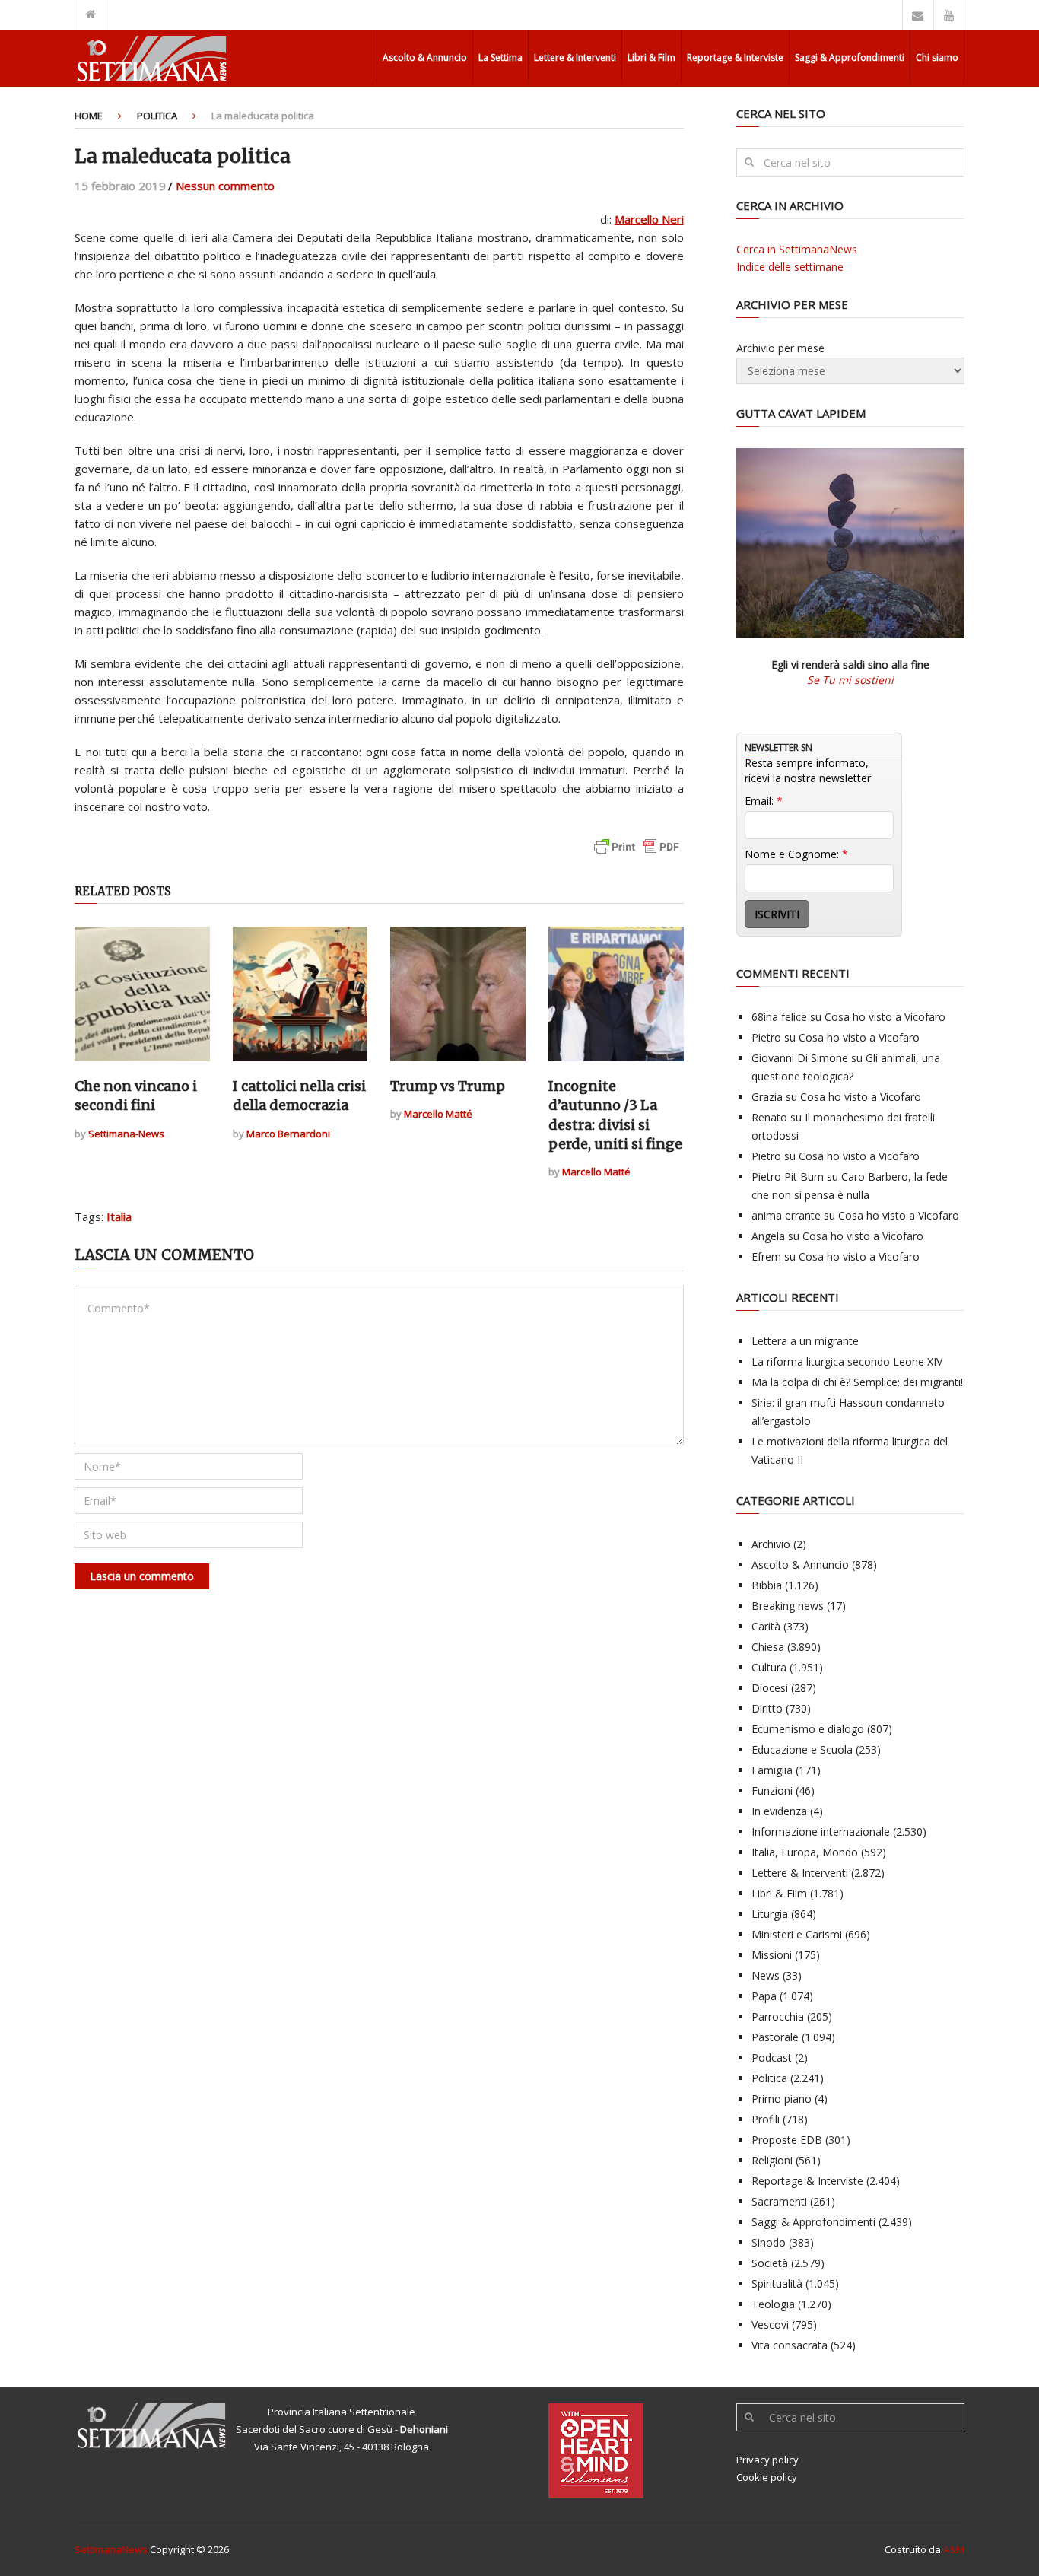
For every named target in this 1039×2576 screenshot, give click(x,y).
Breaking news (788, 1606)
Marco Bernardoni (288, 1134)
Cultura (769, 1667)
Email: (764, 801)
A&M (954, 2549)
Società (770, 2263)
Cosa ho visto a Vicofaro (885, 1017)
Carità (766, 1626)
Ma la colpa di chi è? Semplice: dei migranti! (857, 1382)
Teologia (773, 2304)
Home (89, 116)
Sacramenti (779, 2201)
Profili (766, 2119)
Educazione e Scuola (802, 1749)
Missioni (772, 1955)
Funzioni (772, 1790)
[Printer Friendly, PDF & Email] (637, 854)
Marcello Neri (649, 219)
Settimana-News (126, 1134)
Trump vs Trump (448, 1086)
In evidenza (779, 1811)
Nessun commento (225, 186)
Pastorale (775, 2037)
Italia (119, 1216)
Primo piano (782, 2099)
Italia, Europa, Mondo (805, 1852)
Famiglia (772, 1770)
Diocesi (770, 1688)
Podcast (772, 2058)
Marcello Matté (438, 1114)
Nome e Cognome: (796, 854)
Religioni (772, 2160)
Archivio (771, 1544)
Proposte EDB (787, 2140)
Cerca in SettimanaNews (797, 249)
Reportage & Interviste (735, 57)
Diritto (767, 1708)
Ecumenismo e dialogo (808, 1729)
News (766, 1975)
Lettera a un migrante (805, 1341)
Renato (769, 1117)
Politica (157, 116)
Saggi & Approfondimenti (850, 57)
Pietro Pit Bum (788, 1177)
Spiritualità (777, 2283)
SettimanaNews (111, 2549)
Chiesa (768, 1647)
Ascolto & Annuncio (425, 57)
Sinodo (769, 2242)
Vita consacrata (790, 2345)
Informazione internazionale (821, 1832)
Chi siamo (937, 57)
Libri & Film (651, 57)
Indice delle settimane (790, 267)
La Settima (500, 57)
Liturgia (770, 1914)
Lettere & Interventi (575, 57)
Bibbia (767, 1585)
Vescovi (770, 2325)
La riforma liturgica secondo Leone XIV (847, 1361)
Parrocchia (778, 2016)
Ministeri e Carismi (797, 1934)
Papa (764, 1996)
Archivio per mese (780, 348)
